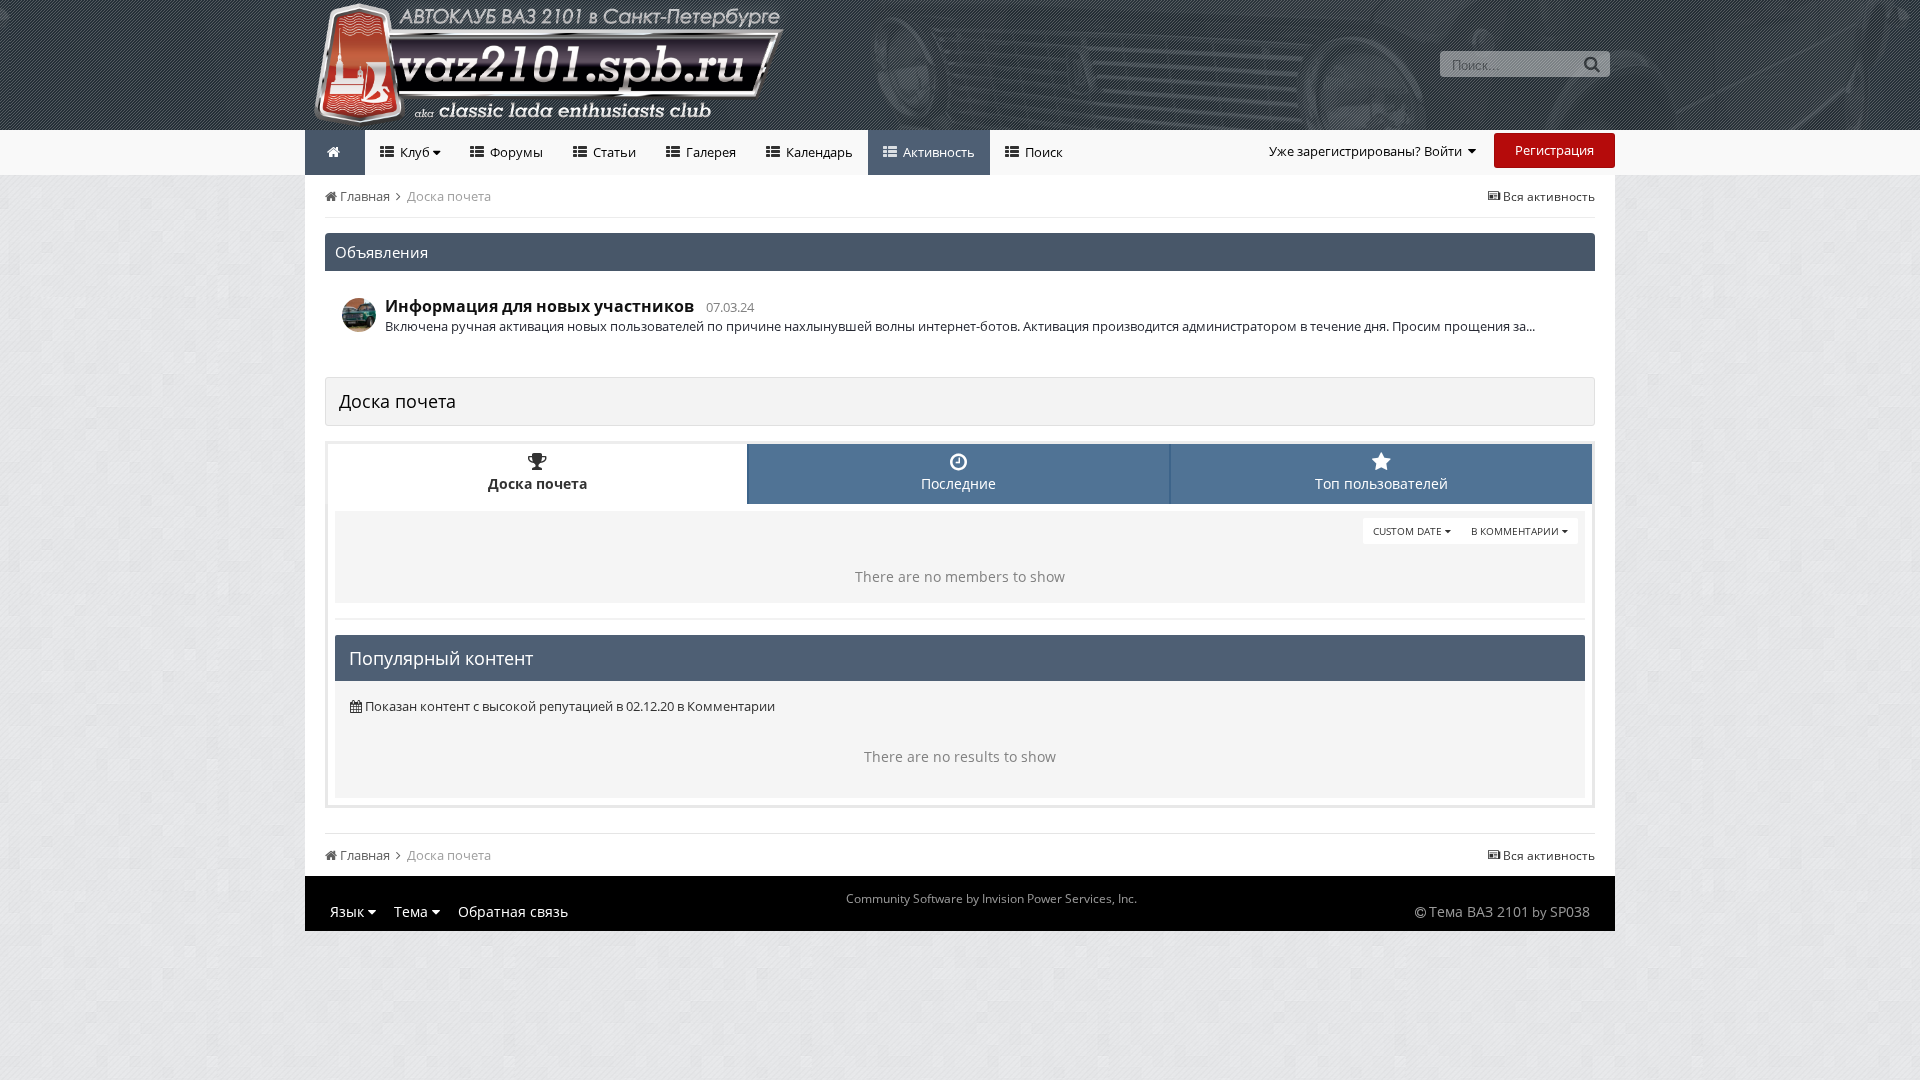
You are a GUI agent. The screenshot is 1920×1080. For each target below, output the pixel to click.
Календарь (818, 152)
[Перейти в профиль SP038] (359, 315)
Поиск (1042, 152)
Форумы (515, 152)
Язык (349, 911)
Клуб (415, 152)
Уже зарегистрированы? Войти (1368, 151)
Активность (937, 152)
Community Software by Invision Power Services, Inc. (991, 898)
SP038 (1570, 911)
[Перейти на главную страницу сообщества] (335, 152)
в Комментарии (1516, 531)
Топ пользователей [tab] (1381, 483)
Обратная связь (513, 911)
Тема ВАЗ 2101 (1479, 911)
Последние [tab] (958, 483)
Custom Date (1409, 531)
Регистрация (1554, 150)
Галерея (709, 152)
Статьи (613, 152)
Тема (413, 911)
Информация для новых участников (539, 306)
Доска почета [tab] (537, 483)
